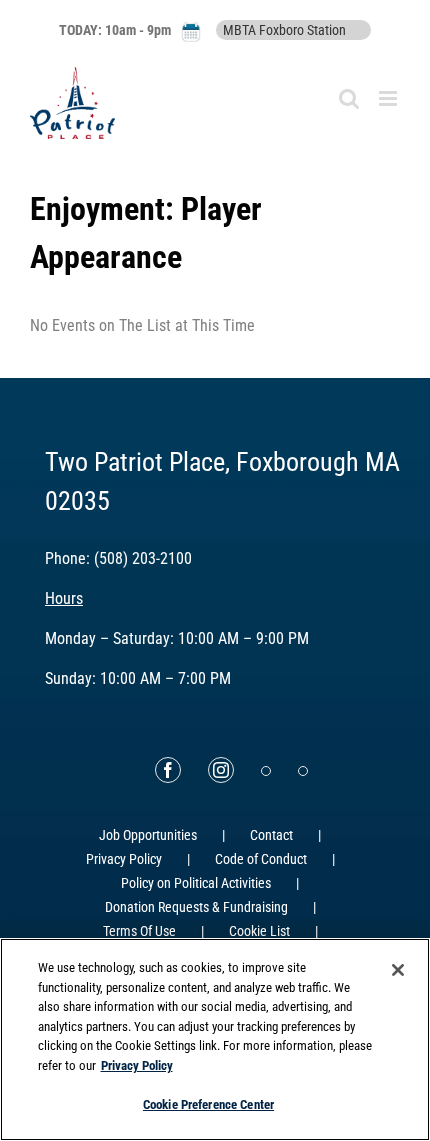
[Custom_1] (303, 771)
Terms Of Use (139, 931)
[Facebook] (168, 770)
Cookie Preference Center (208, 1104)
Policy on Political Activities (196, 883)
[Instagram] (221, 770)
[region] (215, 1039)
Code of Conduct (261, 859)
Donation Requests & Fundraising (196, 907)
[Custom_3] (266, 771)
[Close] (398, 970)
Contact (271, 835)
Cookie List (259, 931)
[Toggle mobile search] (349, 98)
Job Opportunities (148, 835)
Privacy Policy (124, 859)
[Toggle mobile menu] (389, 98)
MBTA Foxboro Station (284, 30)
